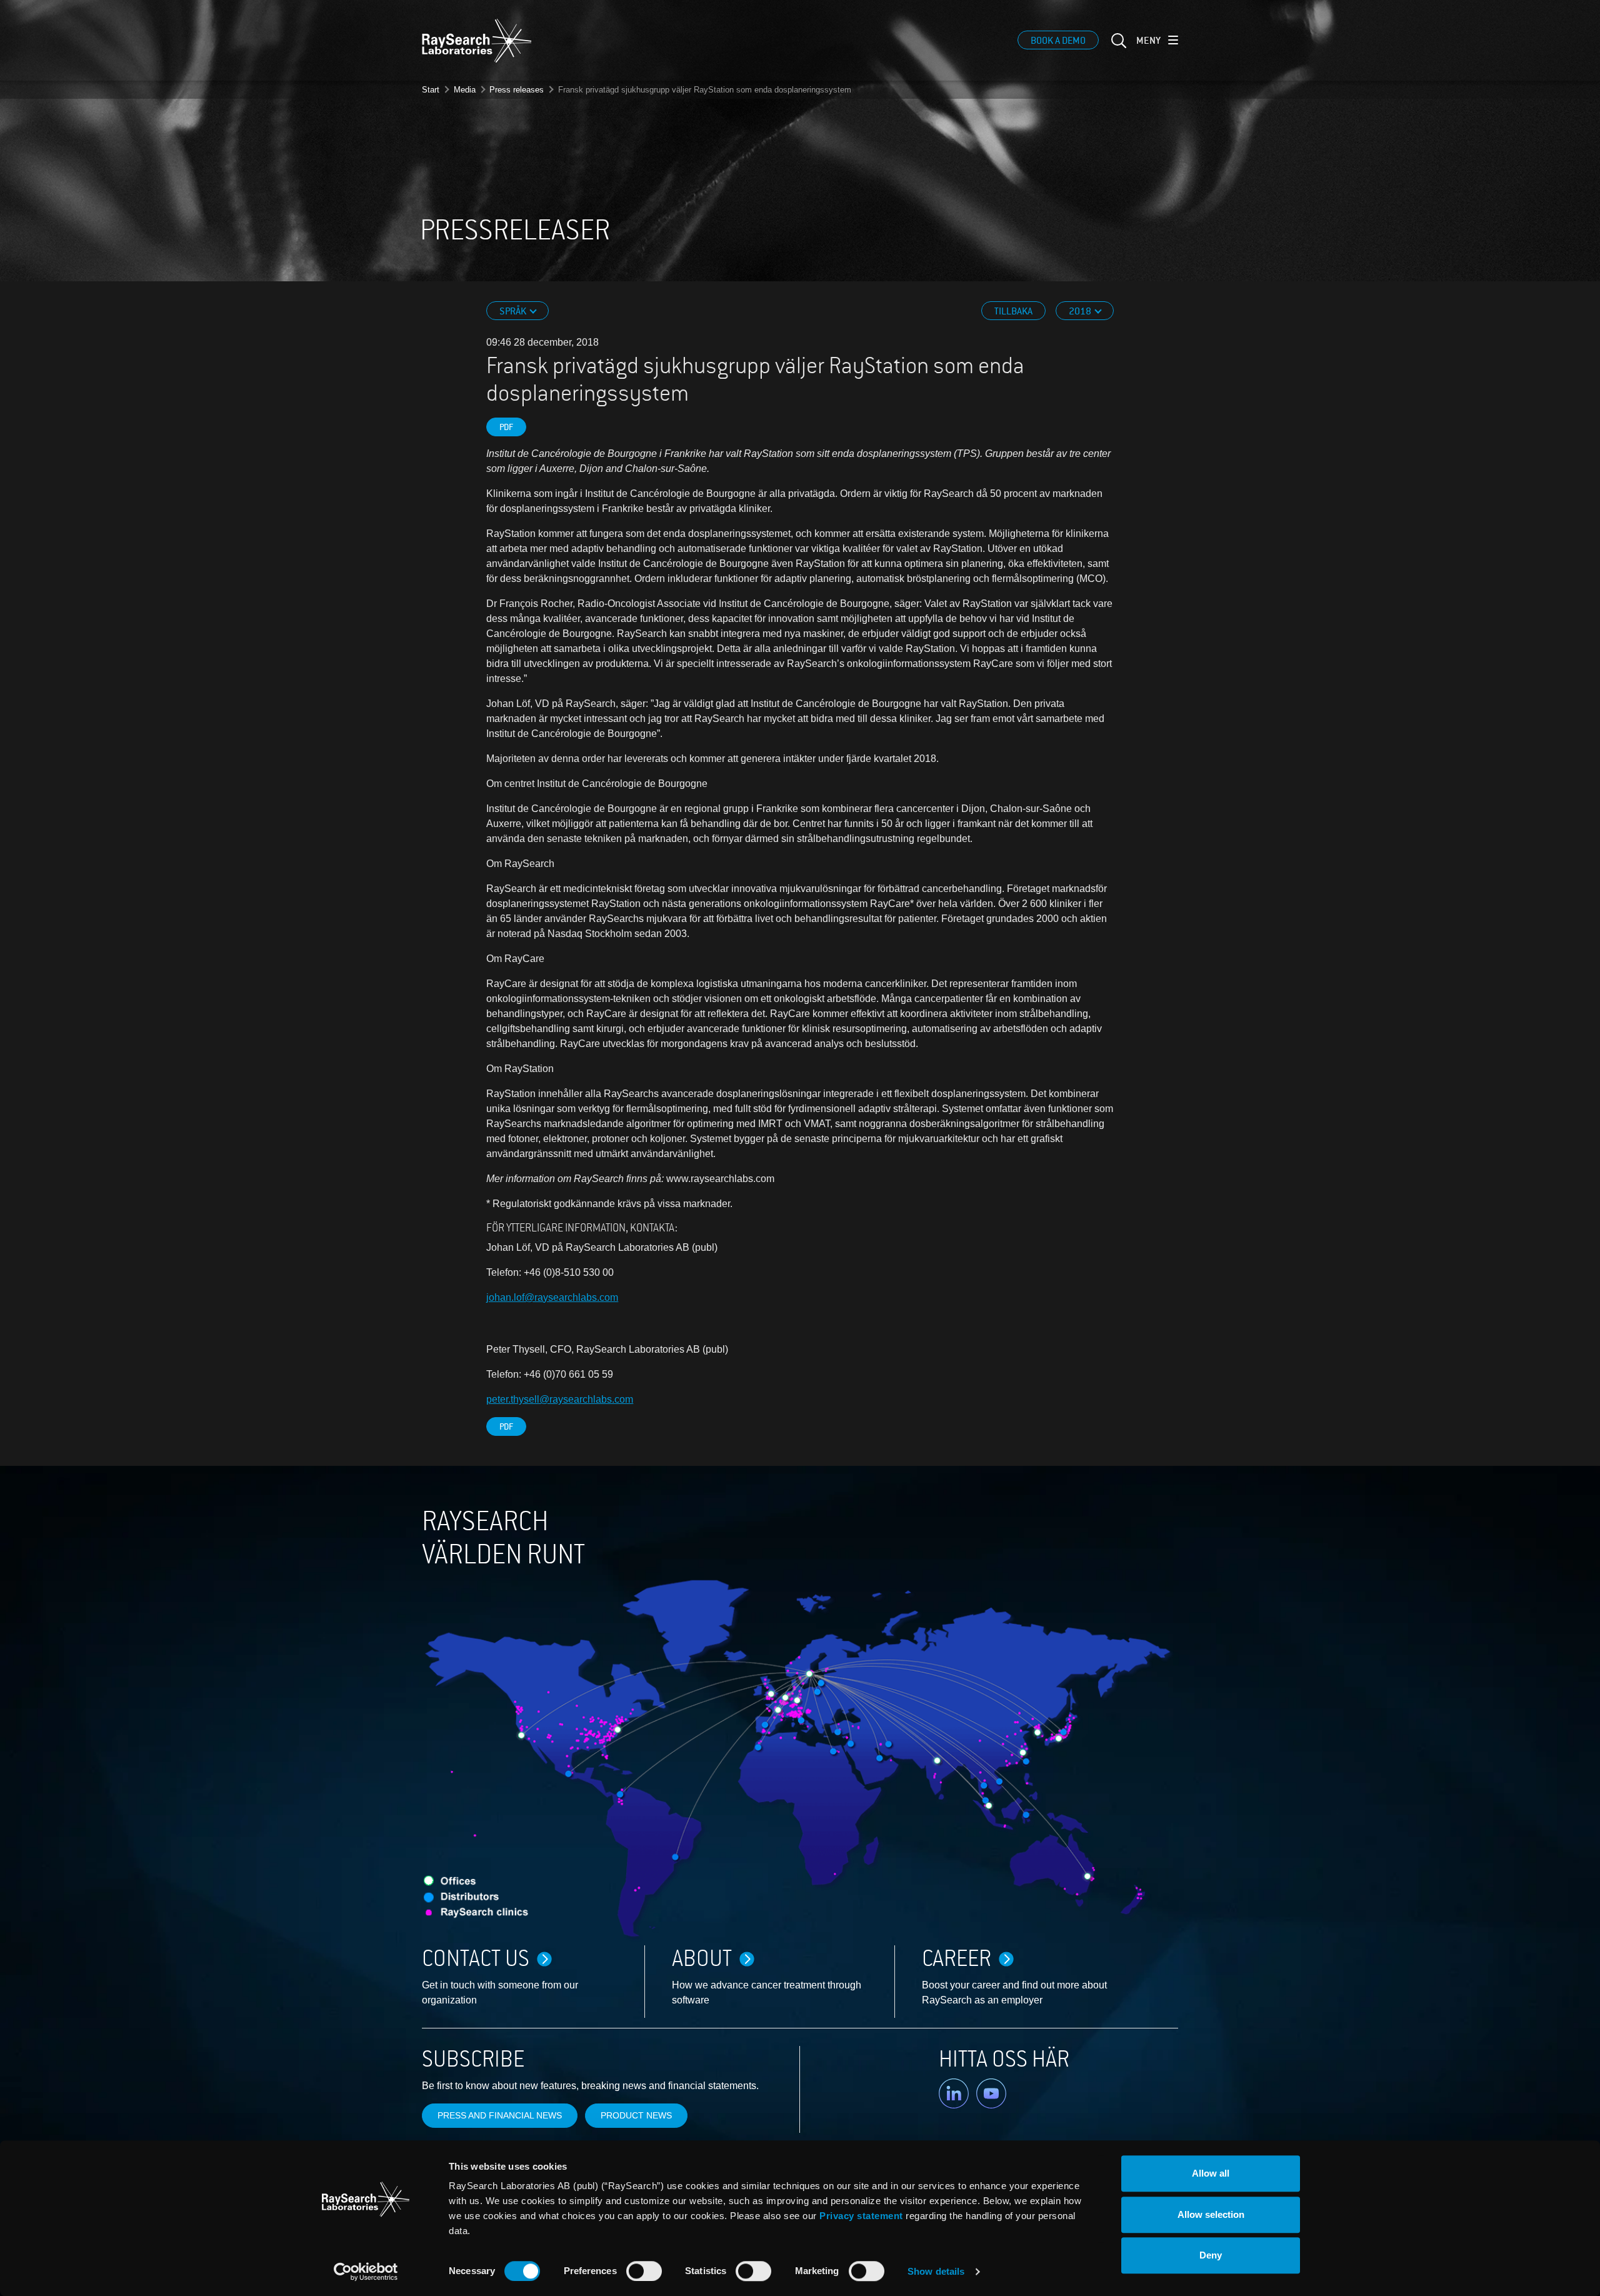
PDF (506, 427)
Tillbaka (1013, 311)
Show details (936, 2271)
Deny (1211, 2255)
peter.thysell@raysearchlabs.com (560, 1399)
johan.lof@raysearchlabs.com (552, 1297)
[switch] (644, 2271)
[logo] (477, 41)
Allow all (1211, 2173)
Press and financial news (500, 2115)
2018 (1081, 311)
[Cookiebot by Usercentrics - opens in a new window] (366, 2272)
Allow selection (1211, 2214)
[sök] (1117, 48)
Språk (514, 311)
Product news (636, 2115)
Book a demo (1058, 41)
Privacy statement (861, 2216)
